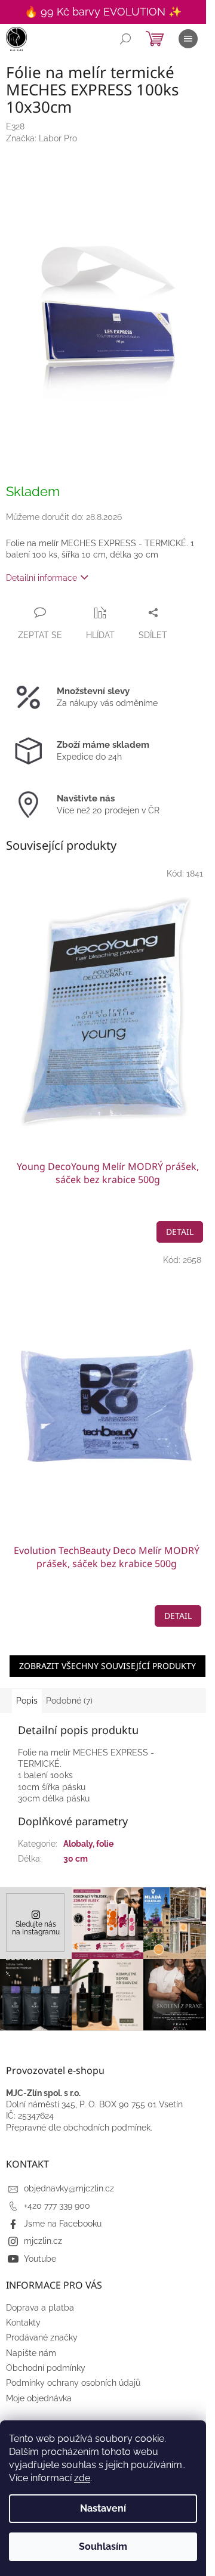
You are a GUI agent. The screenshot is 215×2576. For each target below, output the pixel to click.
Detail (180, 1232)
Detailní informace (42, 578)
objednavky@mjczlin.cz (69, 2188)
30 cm (76, 1859)
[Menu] (188, 39)
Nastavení (103, 2508)
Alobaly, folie (88, 1844)
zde (82, 2478)
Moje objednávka (39, 2398)
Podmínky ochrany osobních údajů (73, 2383)
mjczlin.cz (43, 2241)
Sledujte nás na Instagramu (36, 1928)
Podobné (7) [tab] (69, 1701)
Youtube (40, 2259)
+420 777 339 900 (57, 2206)
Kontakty (23, 2323)
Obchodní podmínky (46, 2368)
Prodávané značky (42, 2337)
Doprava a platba (40, 2308)
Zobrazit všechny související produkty (107, 1666)
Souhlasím (103, 2546)
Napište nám (31, 2353)
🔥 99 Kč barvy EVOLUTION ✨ (103, 12)
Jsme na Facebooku (63, 2224)
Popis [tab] (27, 1701)
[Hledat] (125, 39)
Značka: (42, 138)
